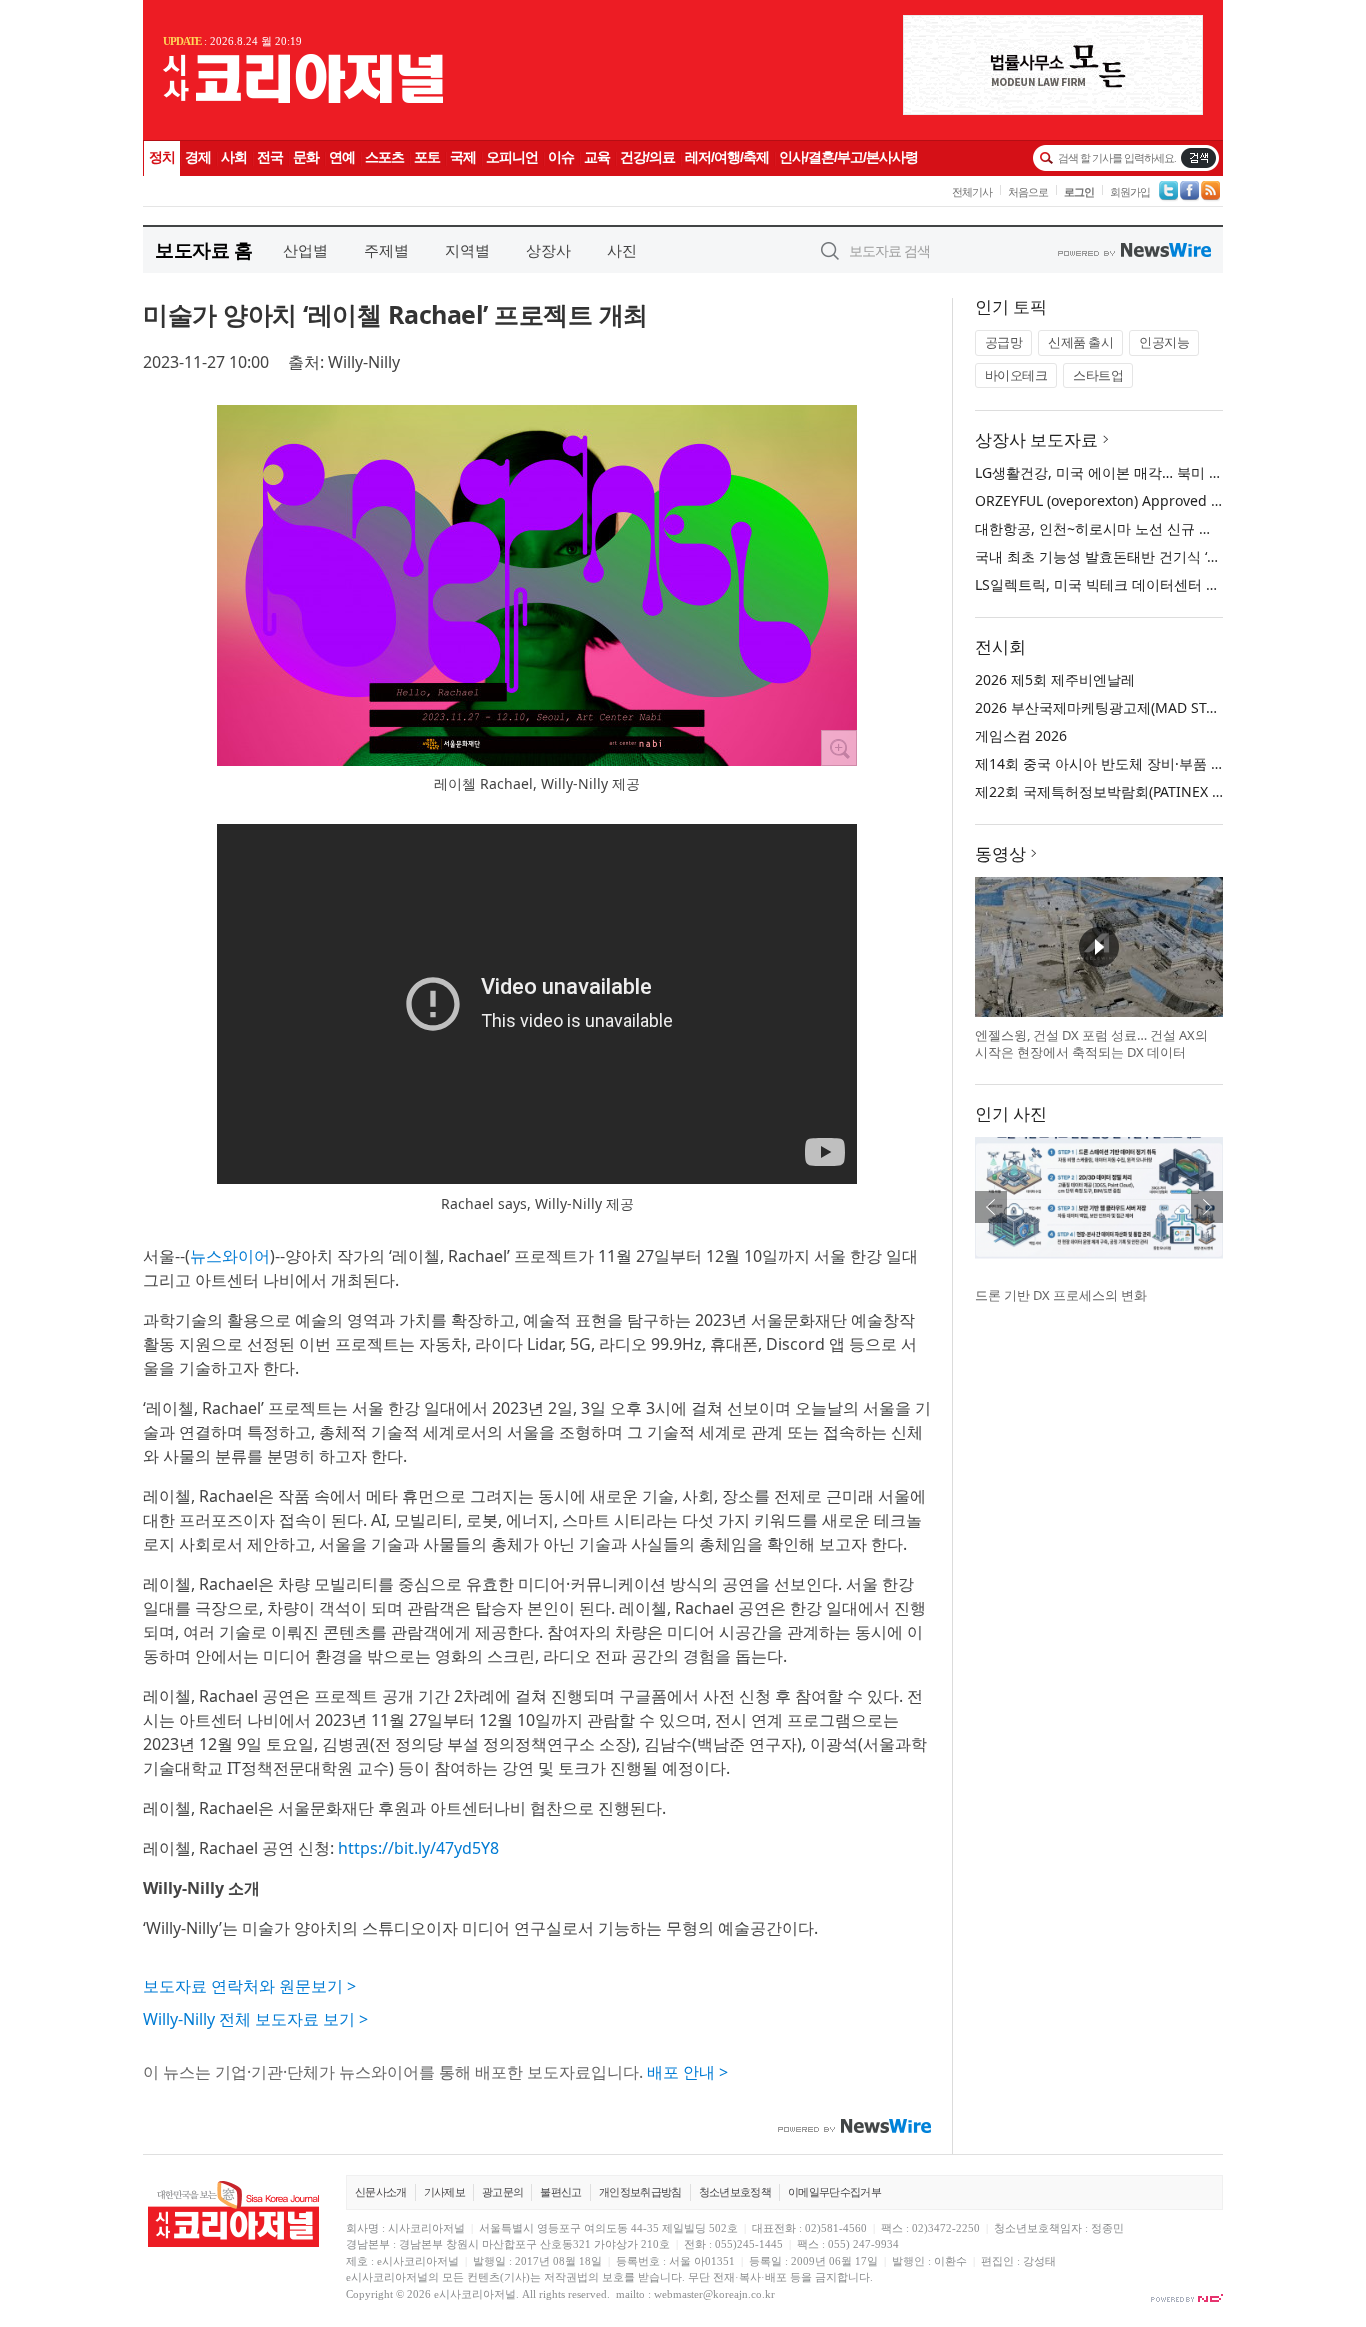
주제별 (386, 250)
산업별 (305, 250)
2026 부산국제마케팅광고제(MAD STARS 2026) (1123, 707)
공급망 (1004, 342)
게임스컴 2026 (1021, 735)
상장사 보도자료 (1036, 439)
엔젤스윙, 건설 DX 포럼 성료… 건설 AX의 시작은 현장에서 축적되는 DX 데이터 (1091, 1044)
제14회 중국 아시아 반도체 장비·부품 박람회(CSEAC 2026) (1157, 763)
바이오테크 (1016, 375)
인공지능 (1164, 342)
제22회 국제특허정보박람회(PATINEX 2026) (1111, 791)
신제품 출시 (1080, 342)
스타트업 (1098, 375)
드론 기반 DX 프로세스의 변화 (1061, 1295)
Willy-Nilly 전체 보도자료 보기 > (255, 2019)
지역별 (467, 250)
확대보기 (839, 748)
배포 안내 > (687, 2072)
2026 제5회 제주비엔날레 (1055, 679)
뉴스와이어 (230, 1256)
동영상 (1000, 853)
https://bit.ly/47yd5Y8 (418, 1848)
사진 (622, 250)
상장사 (548, 250)
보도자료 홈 (203, 249)
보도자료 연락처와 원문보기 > (249, 1986)
